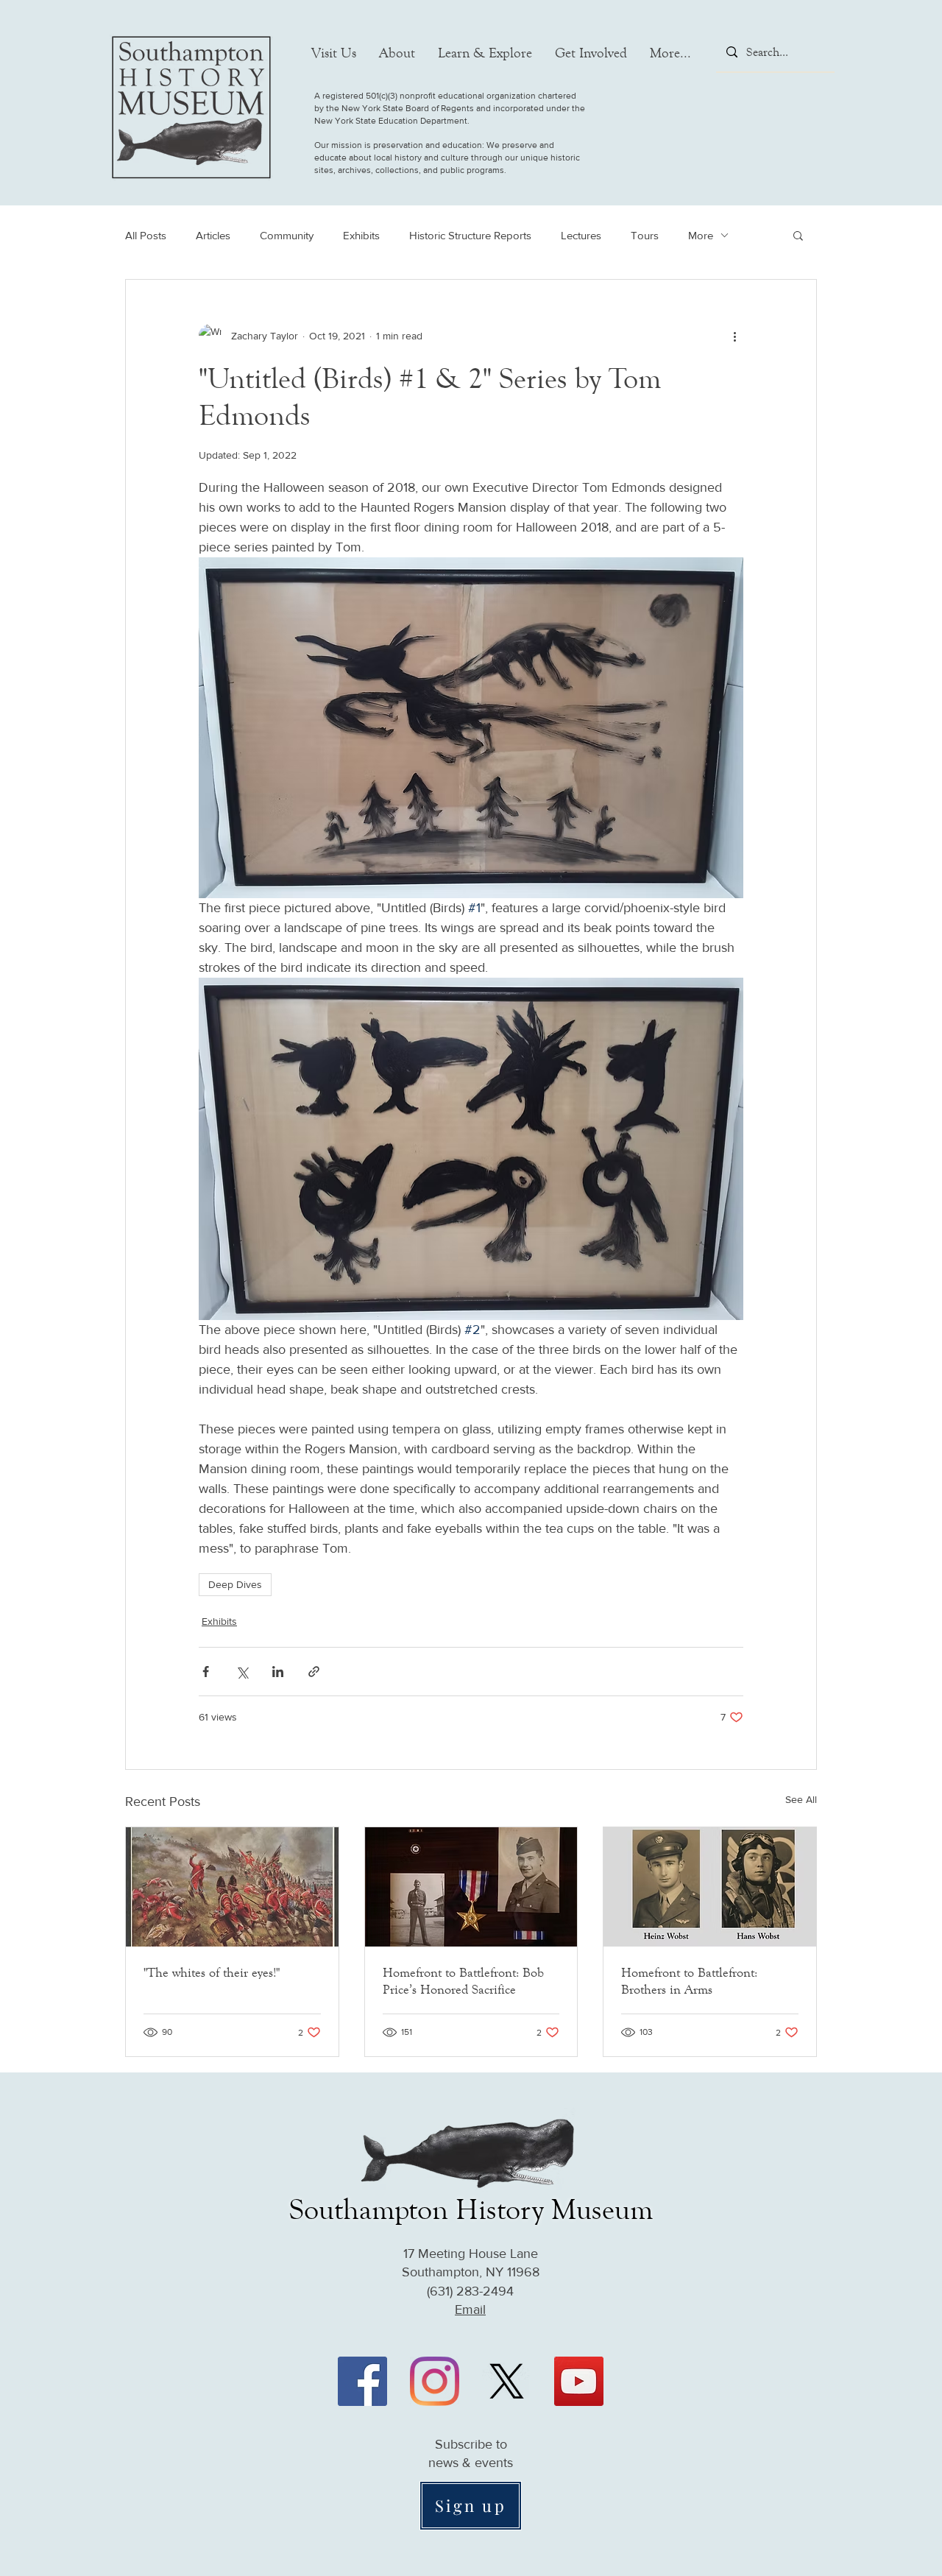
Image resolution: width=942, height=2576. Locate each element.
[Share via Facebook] (206, 1672)
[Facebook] (362, 2381)
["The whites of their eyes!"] (232, 1887)
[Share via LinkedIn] (278, 1672)
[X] (507, 2381)
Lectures (581, 235)
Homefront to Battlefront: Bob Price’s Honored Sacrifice (463, 1981)
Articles (213, 235)
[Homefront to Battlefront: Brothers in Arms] (710, 1887)
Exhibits (361, 235)
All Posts (146, 235)
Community (287, 235)
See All (801, 1799)
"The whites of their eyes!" (212, 1972)
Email (470, 2309)
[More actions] (734, 336)
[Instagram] (435, 2381)
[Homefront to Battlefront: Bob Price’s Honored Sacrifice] (471, 1887)
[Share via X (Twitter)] (242, 1672)
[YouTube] (579, 2381)
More (701, 235)
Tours (645, 235)
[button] (334, 53)
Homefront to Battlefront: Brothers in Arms (689, 1981)
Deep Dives (235, 1584)
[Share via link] (314, 1672)
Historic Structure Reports (470, 235)
